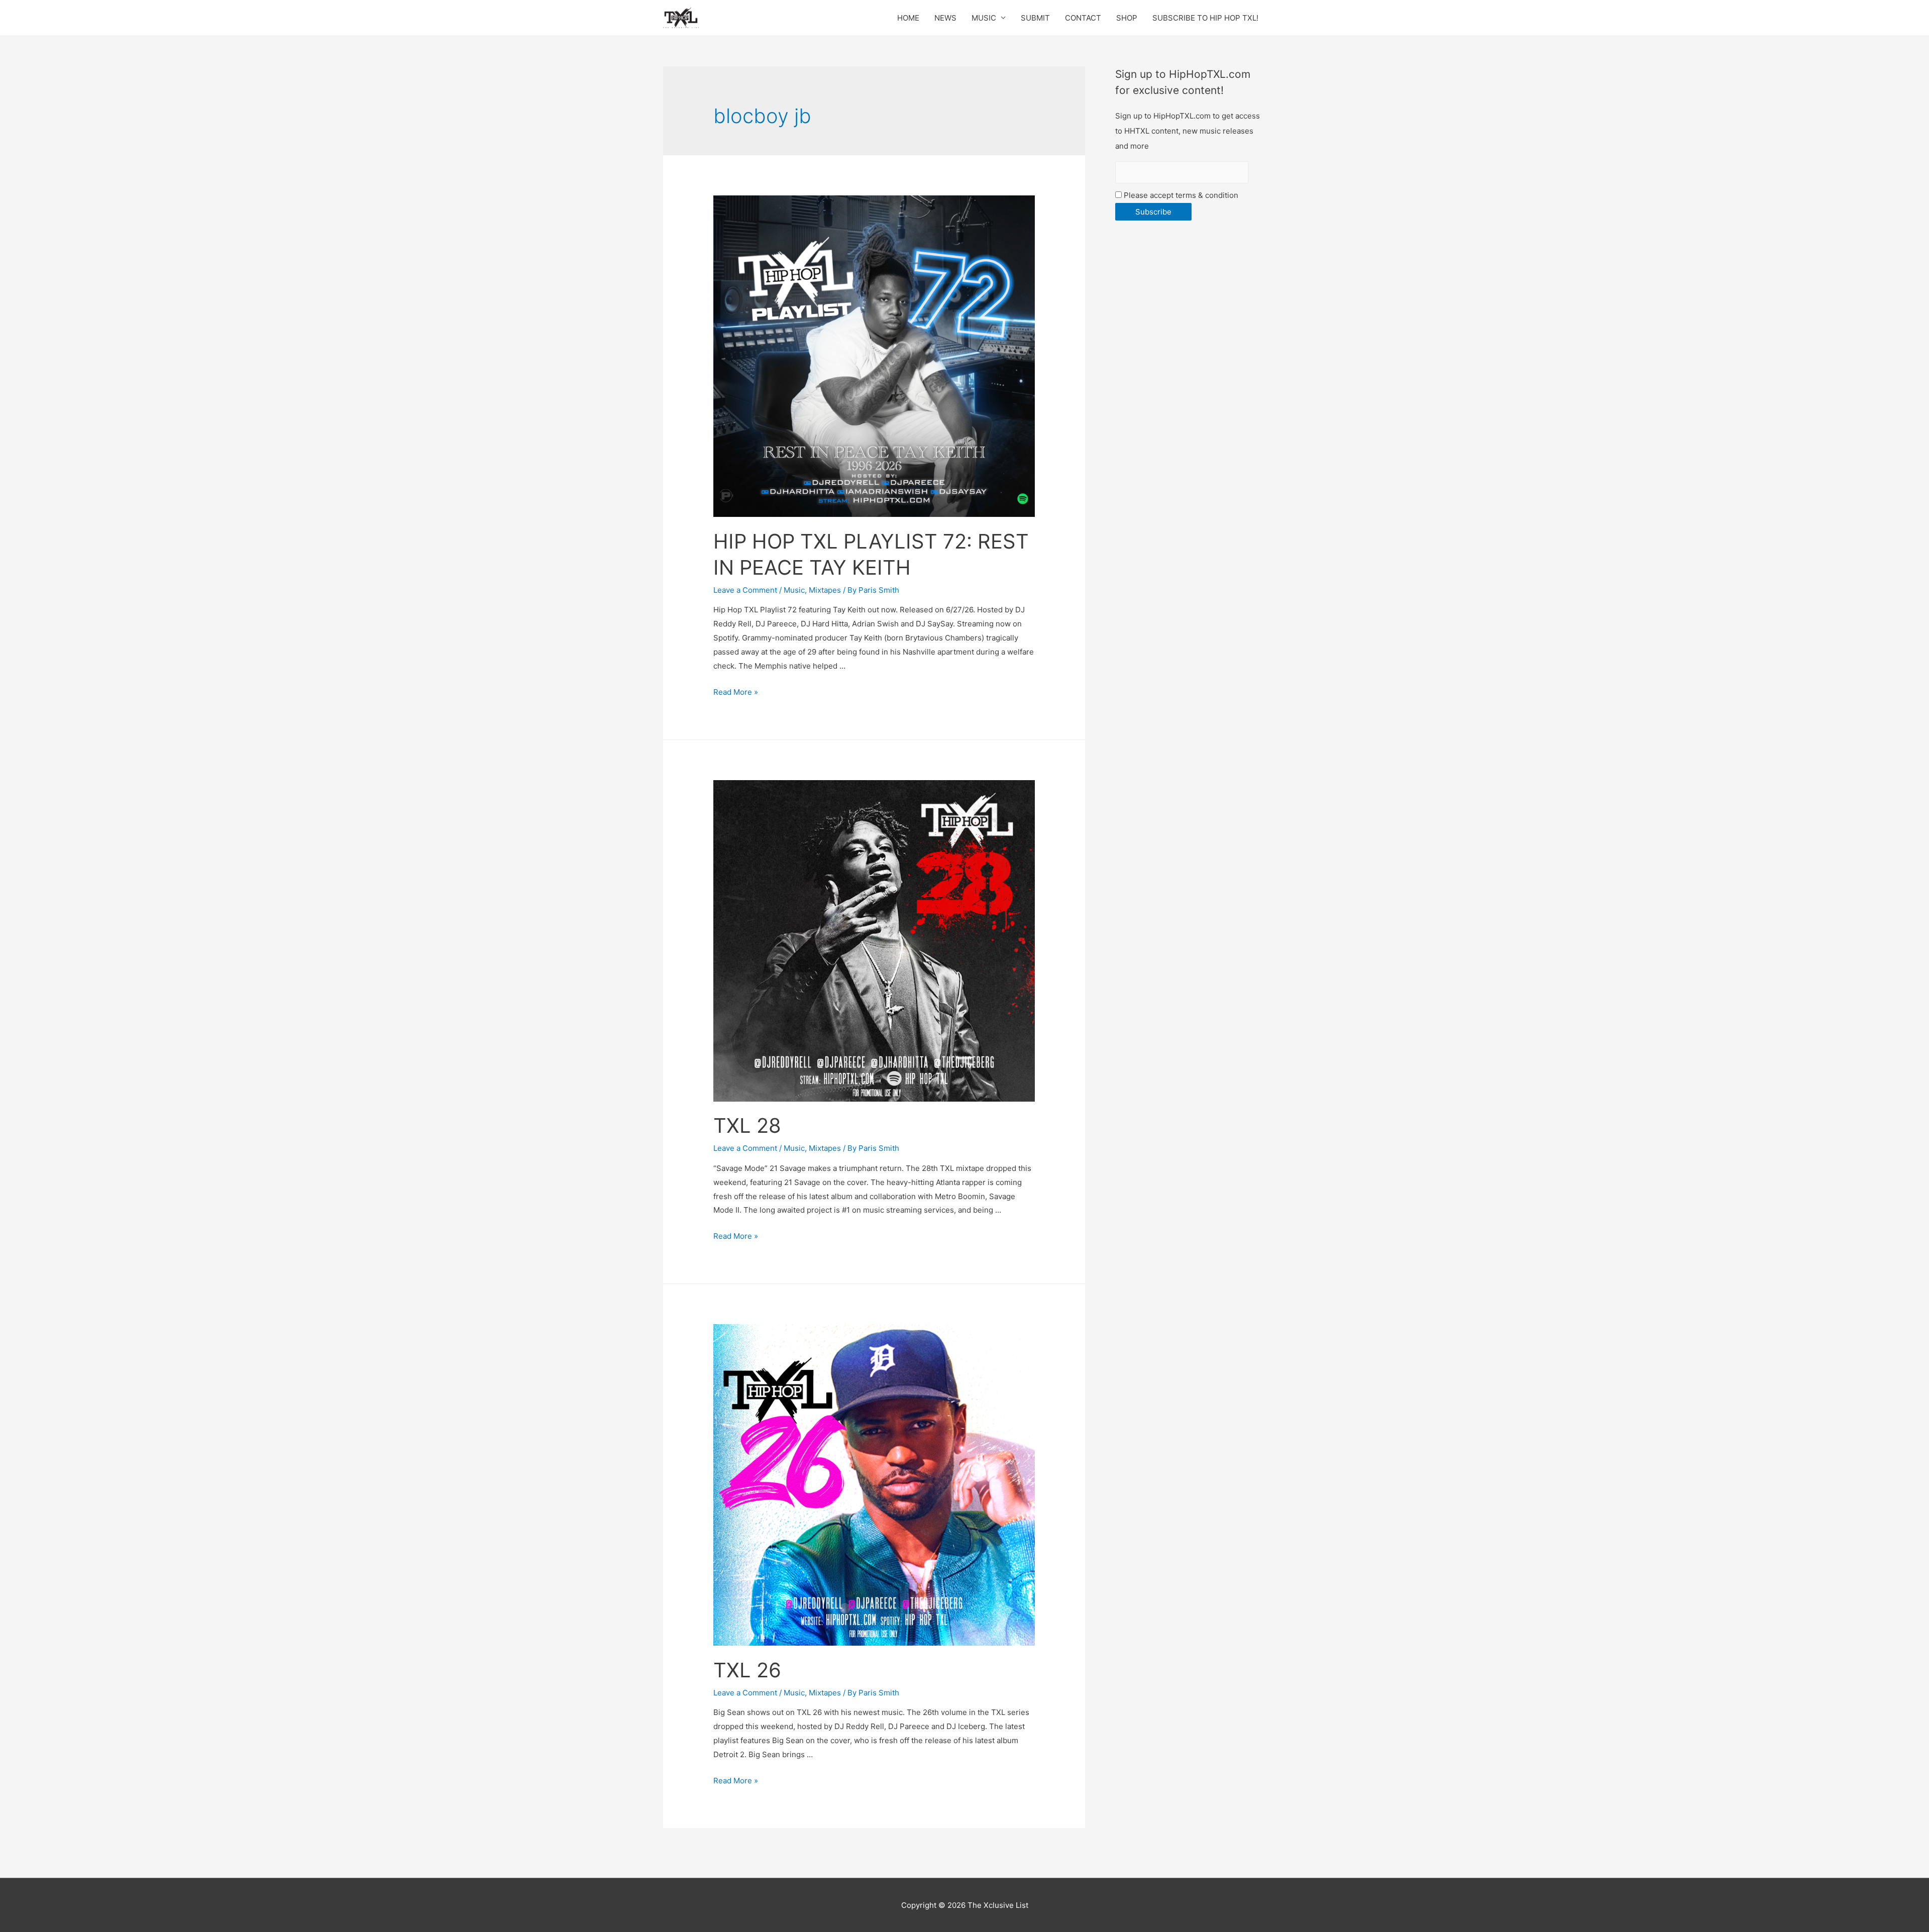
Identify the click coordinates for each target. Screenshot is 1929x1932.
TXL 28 (747, 1125)
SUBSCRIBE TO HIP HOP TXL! (1205, 18)
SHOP (1127, 18)
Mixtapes (825, 590)
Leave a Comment (745, 590)
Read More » (736, 692)
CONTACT (1083, 18)
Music (794, 590)
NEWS (945, 18)
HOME (908, 18)
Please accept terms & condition (1180, 195)
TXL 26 (747, 1670)
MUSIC (984, 18)
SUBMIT (1035, 18)
